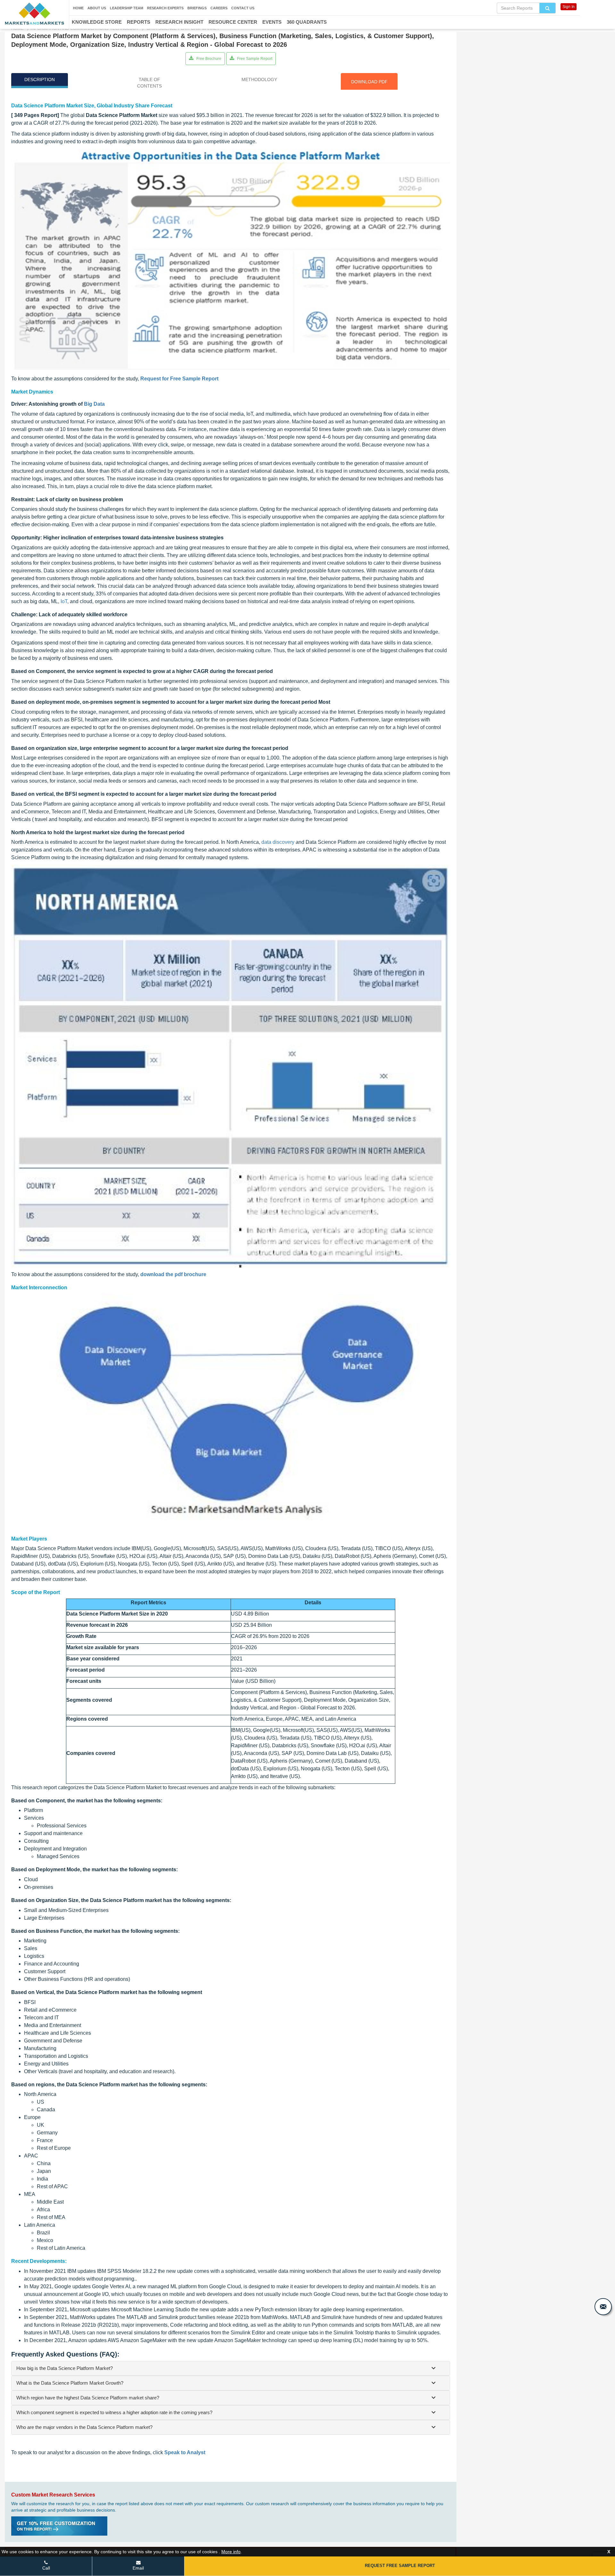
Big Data (94, 404)
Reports (139, 22)
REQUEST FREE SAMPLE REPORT (400, 2566)
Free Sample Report (254, 59)
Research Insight (179, 22)
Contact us (243, 8)
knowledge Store (97, 22)
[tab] (231, 2368)
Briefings (197, 8)
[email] (603, 2307)
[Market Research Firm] (34, 14)
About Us (97, 8)
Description (40, 79)
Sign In (569, 7)
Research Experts (165, 8)
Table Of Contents (149, 83)
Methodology (259, 79)
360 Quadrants (307, 22)
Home (78, 8)
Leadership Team (127, 8)
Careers (219, 8)
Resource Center (233, 22)
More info (231, 2552)
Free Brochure (208, 59)
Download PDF (369, 82)
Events (272, 22)
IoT (64, 601)
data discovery (278, 842)
